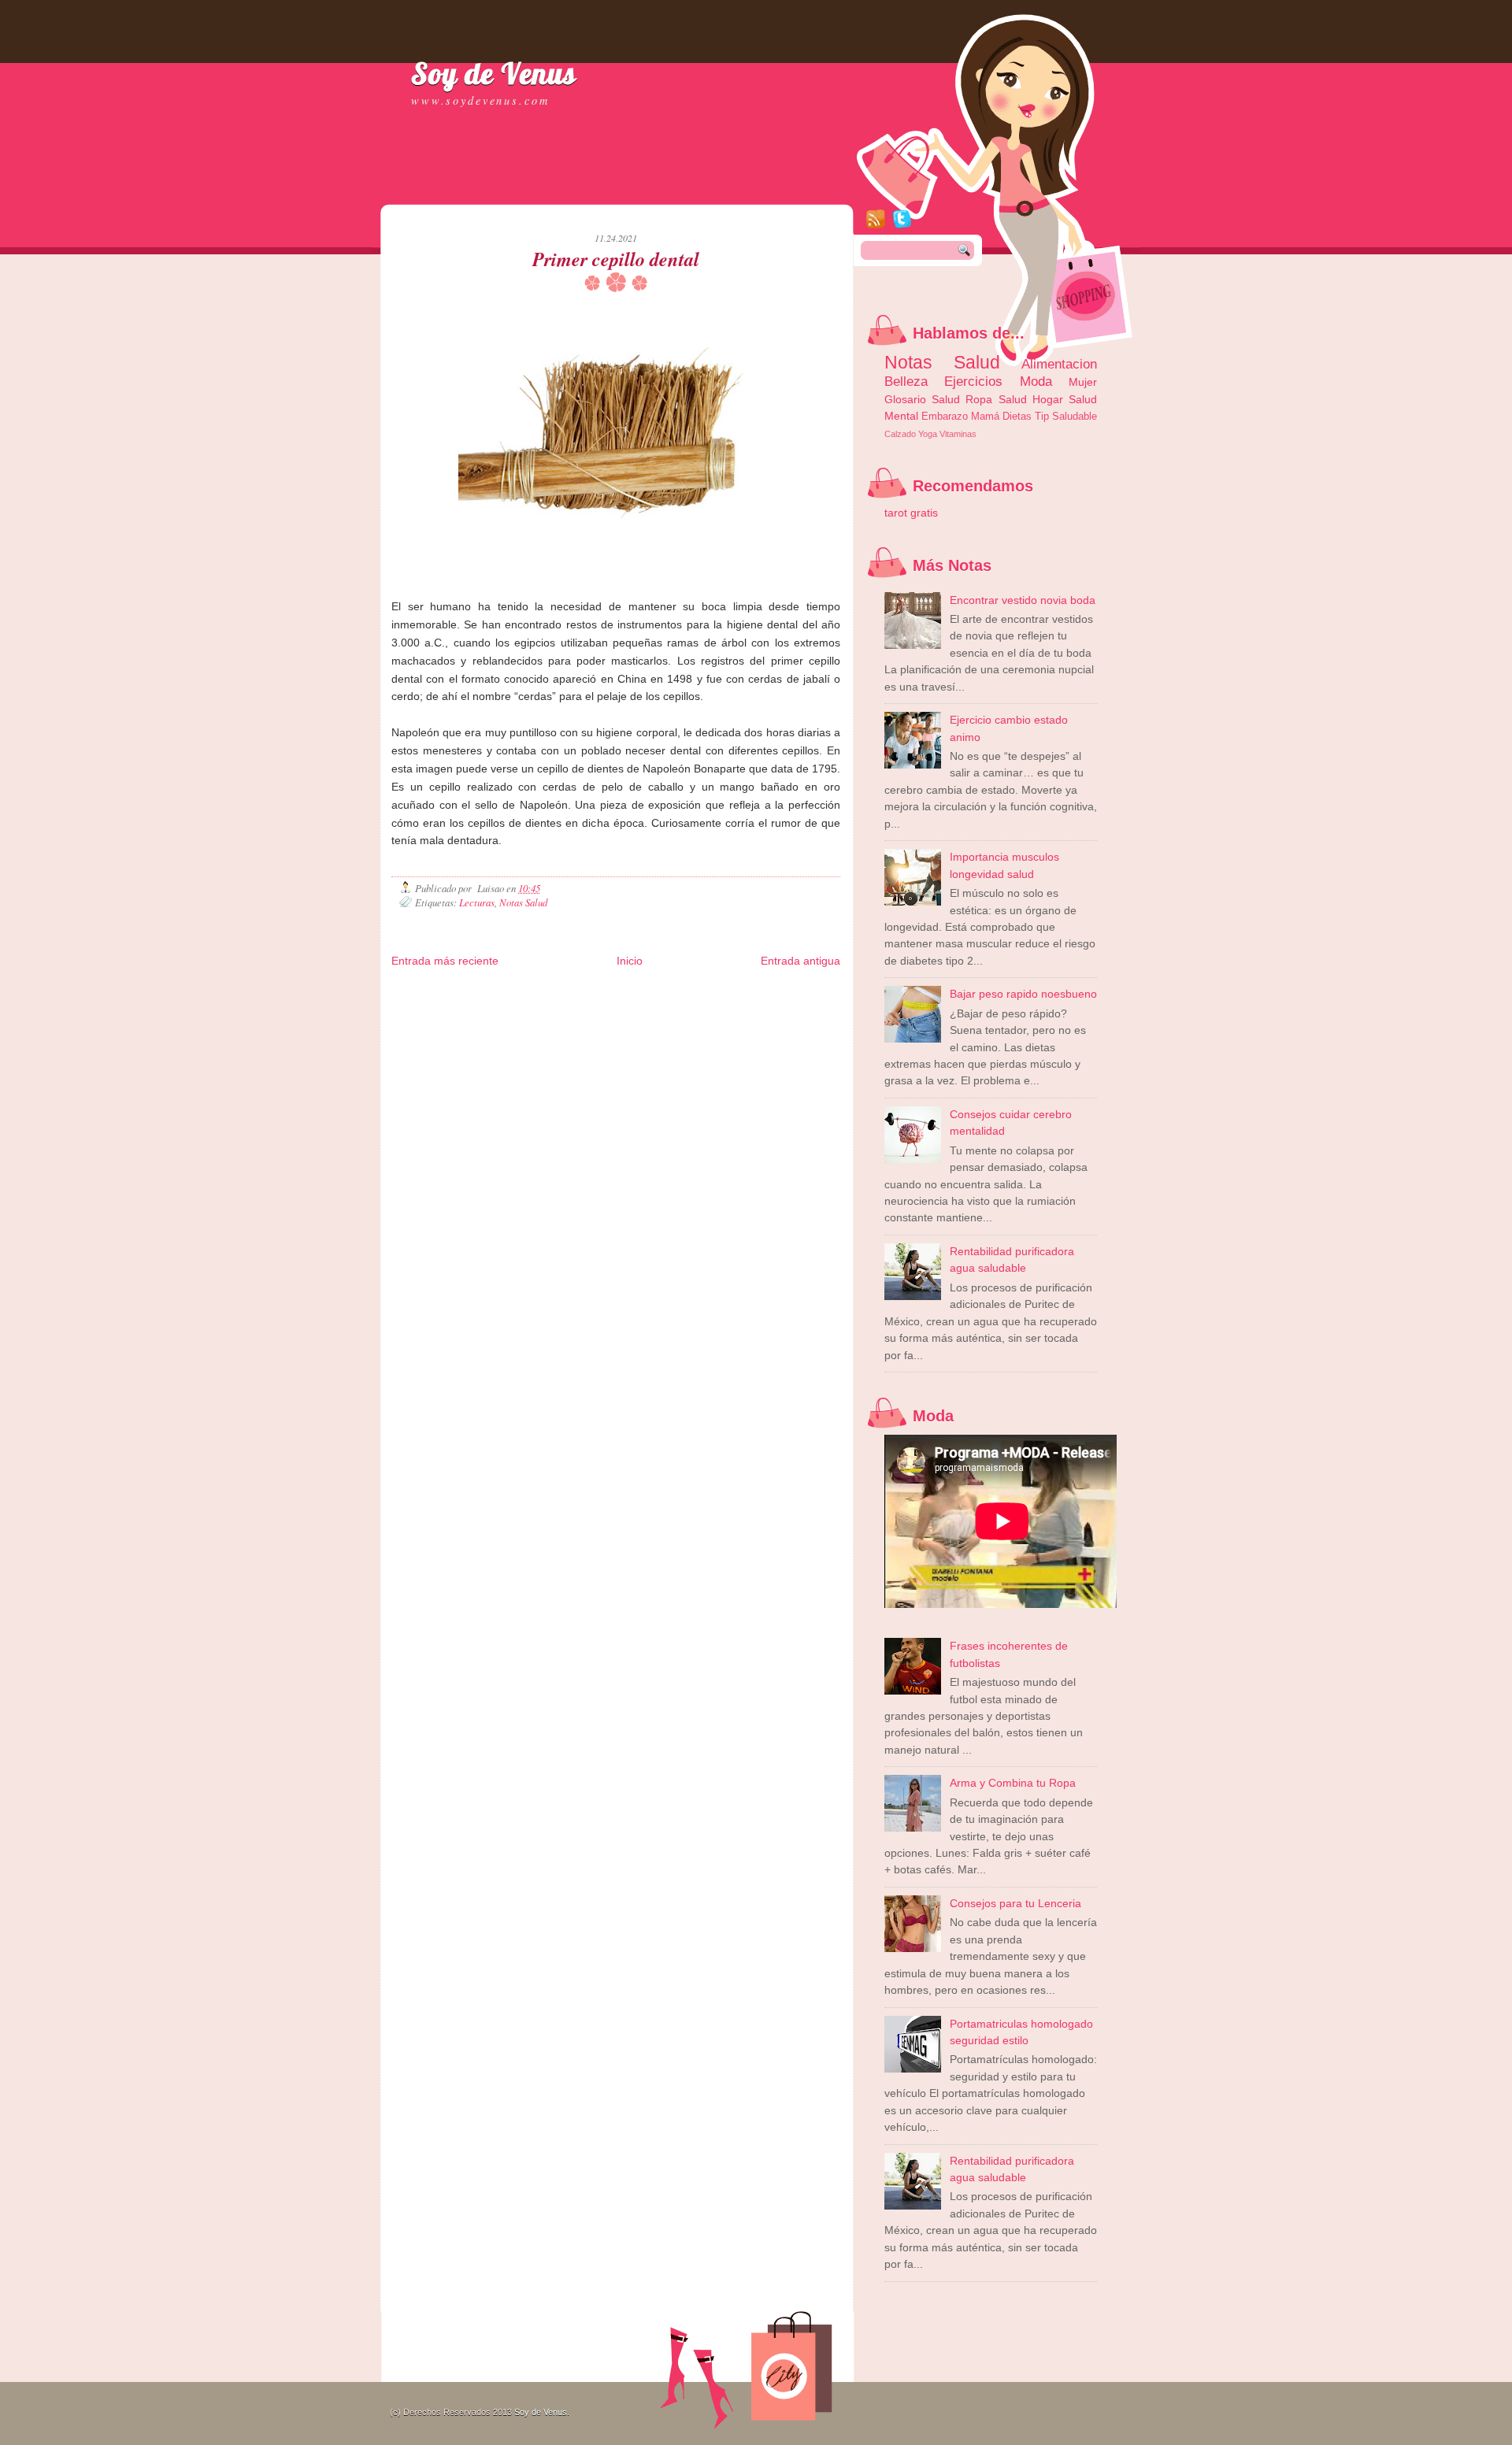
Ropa (979, 399)
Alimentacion (1059, 364)
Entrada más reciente (445, 961)
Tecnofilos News (495, 1004)
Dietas (1017, 416)
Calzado (900, 434)
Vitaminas (958, 434)
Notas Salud (523, 902)
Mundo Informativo (564, 1017)
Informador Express (602, 992)
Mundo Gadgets (760, 1004)
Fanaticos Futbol (452, 1017)
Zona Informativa (422, 992)
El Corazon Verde (795, 1017)
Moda (1036, 381)
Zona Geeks (789, 992)
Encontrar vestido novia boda (1023, 600)
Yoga (928, 434)
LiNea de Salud (535, 992)
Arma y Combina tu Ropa (1013, 1783)
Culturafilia (410, 1030)
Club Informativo (669, 992)
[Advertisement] (576, 189)
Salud (1013, 399)
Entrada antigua (800, 961)
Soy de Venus (494, 73)
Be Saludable (480, 992)
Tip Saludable (1066, 416)
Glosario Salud (922, 399)
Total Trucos (661, 1004)
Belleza (906, 381)
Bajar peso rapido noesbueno (1023, 994)
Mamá (985, 416)
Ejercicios (973, 381)
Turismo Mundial (630, 1017)
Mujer (1083, 382)
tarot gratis (911, 513)
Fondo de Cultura (733, 992)
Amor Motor (452, 1030)
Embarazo (945, 416)
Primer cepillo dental (616, 259)
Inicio (630, 961)
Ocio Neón (546, 1004)
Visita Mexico (737, 1017)
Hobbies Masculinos (428, 1004)
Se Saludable (686, 1017)
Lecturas (477, 902)
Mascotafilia (506, 1017)
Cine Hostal (707, 1004)
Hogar (1048, 399)
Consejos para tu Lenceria (1015, 1903)
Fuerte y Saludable (602, 1004)
